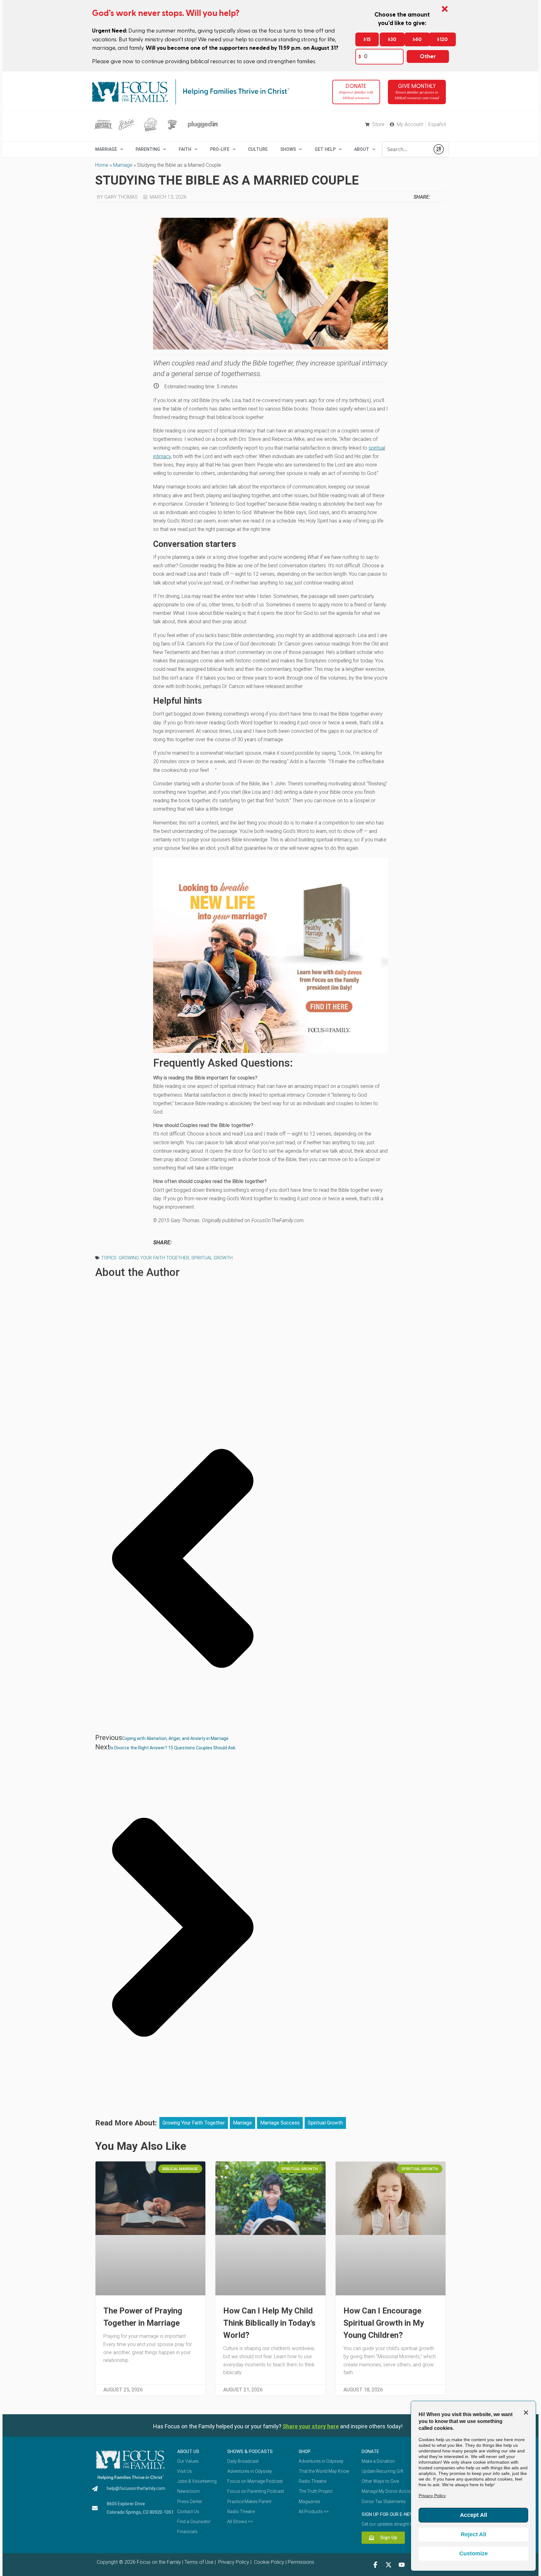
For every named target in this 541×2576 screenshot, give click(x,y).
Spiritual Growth (212, 1258)
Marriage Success (280, 2123)
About (362, 149)
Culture (258, 149)
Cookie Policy (268, 2562)
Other (428, 56)
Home (102, 165)
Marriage (123, 165)
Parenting (148, 149)
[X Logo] (389, 2565)
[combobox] (406, 149)
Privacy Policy (233, 2562)
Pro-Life (220, 149)
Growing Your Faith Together (154, 1258)
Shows (288, 149)
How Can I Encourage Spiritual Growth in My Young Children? (384, 2323)
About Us (188, 2451)
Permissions (301, 2562)
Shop (305, 2451)
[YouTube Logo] (402, 2565)
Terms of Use (199, 2562)
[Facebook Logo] (375, 2565)
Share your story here (311, 2426)
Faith (185, 149)
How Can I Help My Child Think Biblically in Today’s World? (269, 2323)
